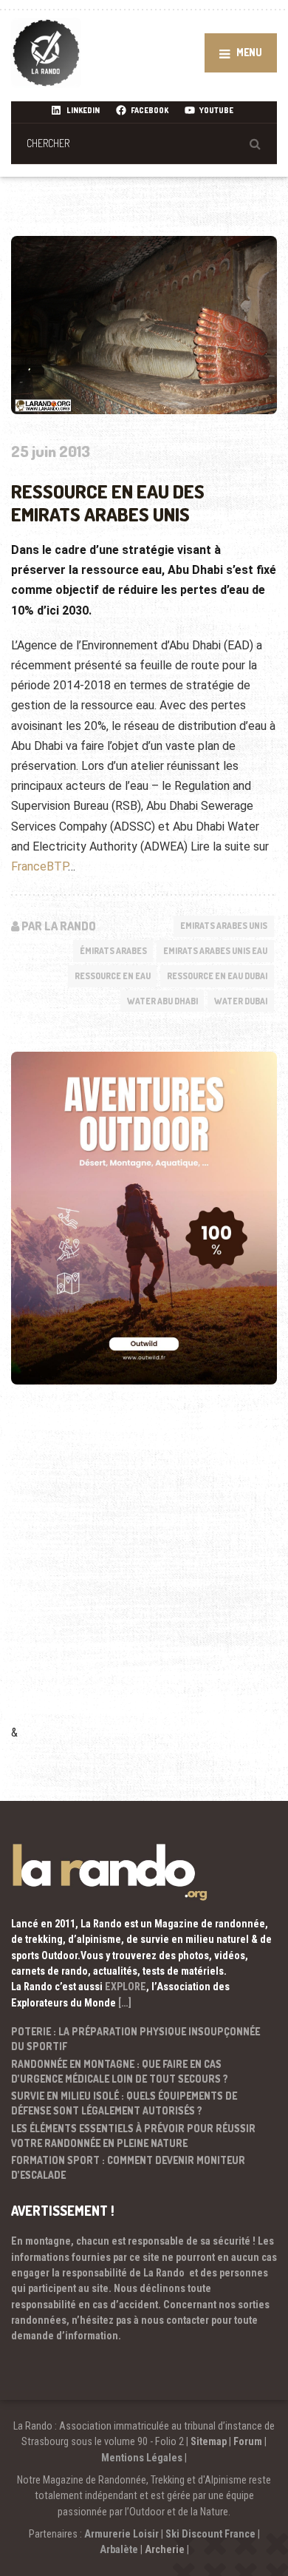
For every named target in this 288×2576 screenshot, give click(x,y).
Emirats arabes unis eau (215, 951)
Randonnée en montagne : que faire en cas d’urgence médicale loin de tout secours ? (120, 2071)
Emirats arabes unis (224, 926)
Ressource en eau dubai (217, 976)
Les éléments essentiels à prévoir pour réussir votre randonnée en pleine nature (133, 2136)
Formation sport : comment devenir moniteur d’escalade (128, 2167)
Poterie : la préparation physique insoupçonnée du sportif (136, 2039)
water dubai (241, 1001)
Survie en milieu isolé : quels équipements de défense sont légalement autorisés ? (124, 2103)
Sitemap (209, 2441)
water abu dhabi (162, 1001)
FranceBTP (40, 866)
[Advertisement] (144, 1575)
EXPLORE (126, 1987)
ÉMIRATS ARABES (113, 951)
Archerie (165, 2549)
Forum (248, 2441)
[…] (125, 2003)
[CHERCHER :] (144, 143)
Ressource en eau (113, 976)
